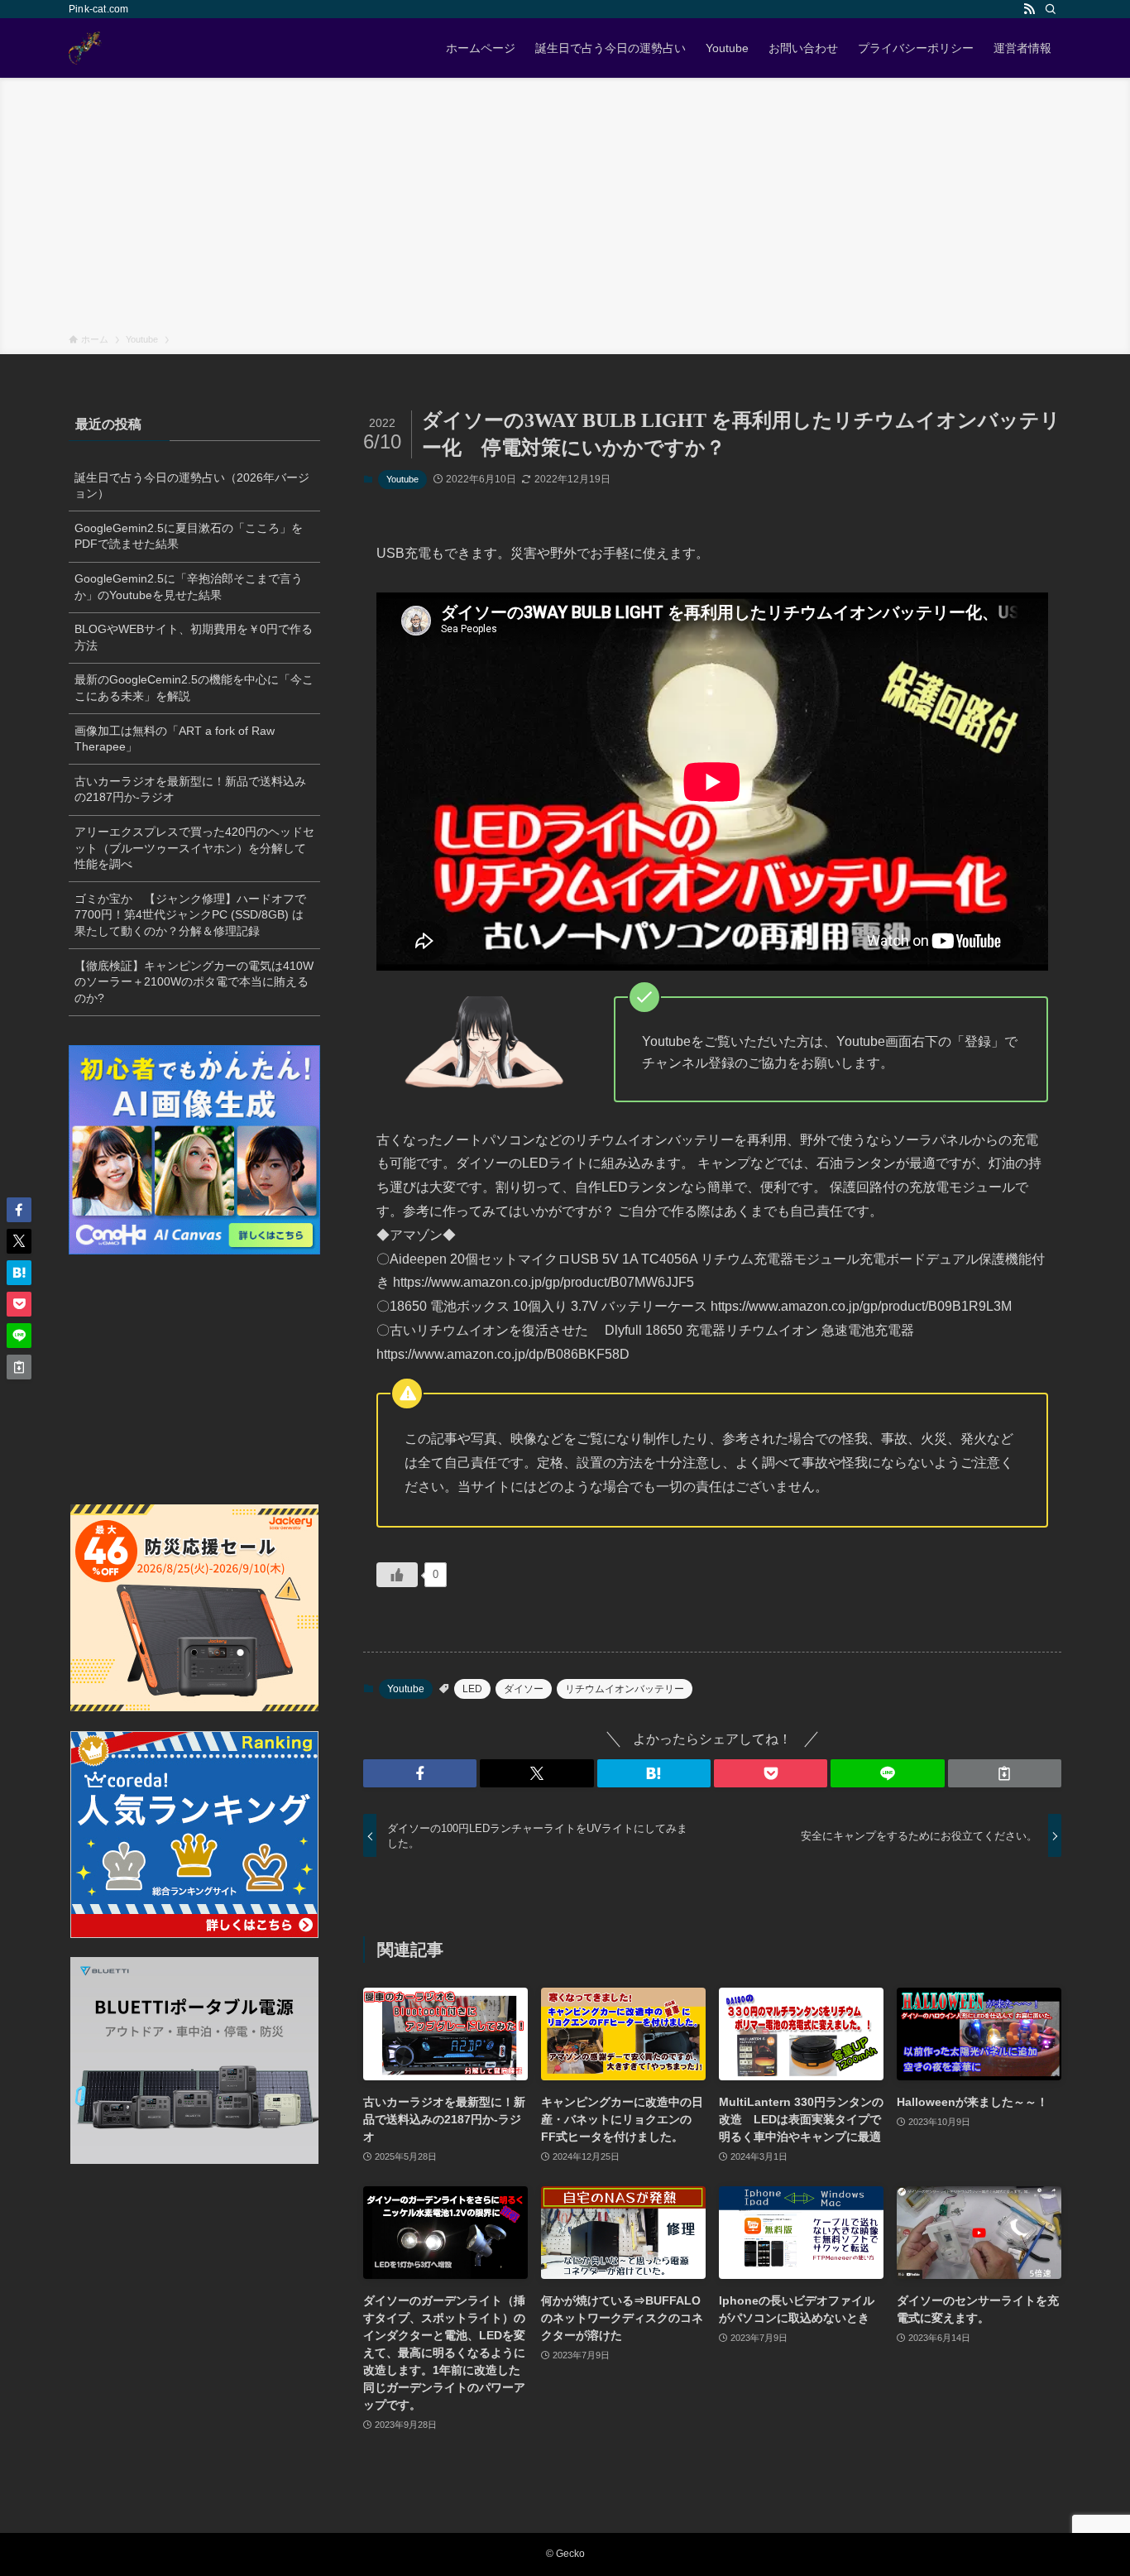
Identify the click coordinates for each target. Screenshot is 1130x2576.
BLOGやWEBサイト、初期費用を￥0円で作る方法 (194, 637)
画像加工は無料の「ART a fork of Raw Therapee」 (175, 739)
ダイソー (524, 1689)
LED (472, 1689)
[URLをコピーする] (1005, 1773)
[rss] (1029, 9)
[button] (420, 1773)
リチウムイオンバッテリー (625, 1689)
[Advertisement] (565, 209)
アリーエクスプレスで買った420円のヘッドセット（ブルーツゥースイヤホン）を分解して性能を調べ (194, 848)
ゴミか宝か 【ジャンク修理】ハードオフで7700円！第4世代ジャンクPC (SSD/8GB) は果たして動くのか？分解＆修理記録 (190, 915)
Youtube (402, 479)
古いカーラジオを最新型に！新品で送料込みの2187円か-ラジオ (190, 789)
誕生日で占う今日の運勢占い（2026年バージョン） (192, 486)
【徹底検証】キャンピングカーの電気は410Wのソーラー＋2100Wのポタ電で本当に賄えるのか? (194, 982)
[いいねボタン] (397, 1575)
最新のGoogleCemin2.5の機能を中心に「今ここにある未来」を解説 (194, 688)
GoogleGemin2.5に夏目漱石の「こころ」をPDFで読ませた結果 (189, 536)
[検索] (1051, 9)
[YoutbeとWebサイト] (85, 48)
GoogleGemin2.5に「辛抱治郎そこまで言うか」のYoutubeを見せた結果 (189, 587)
